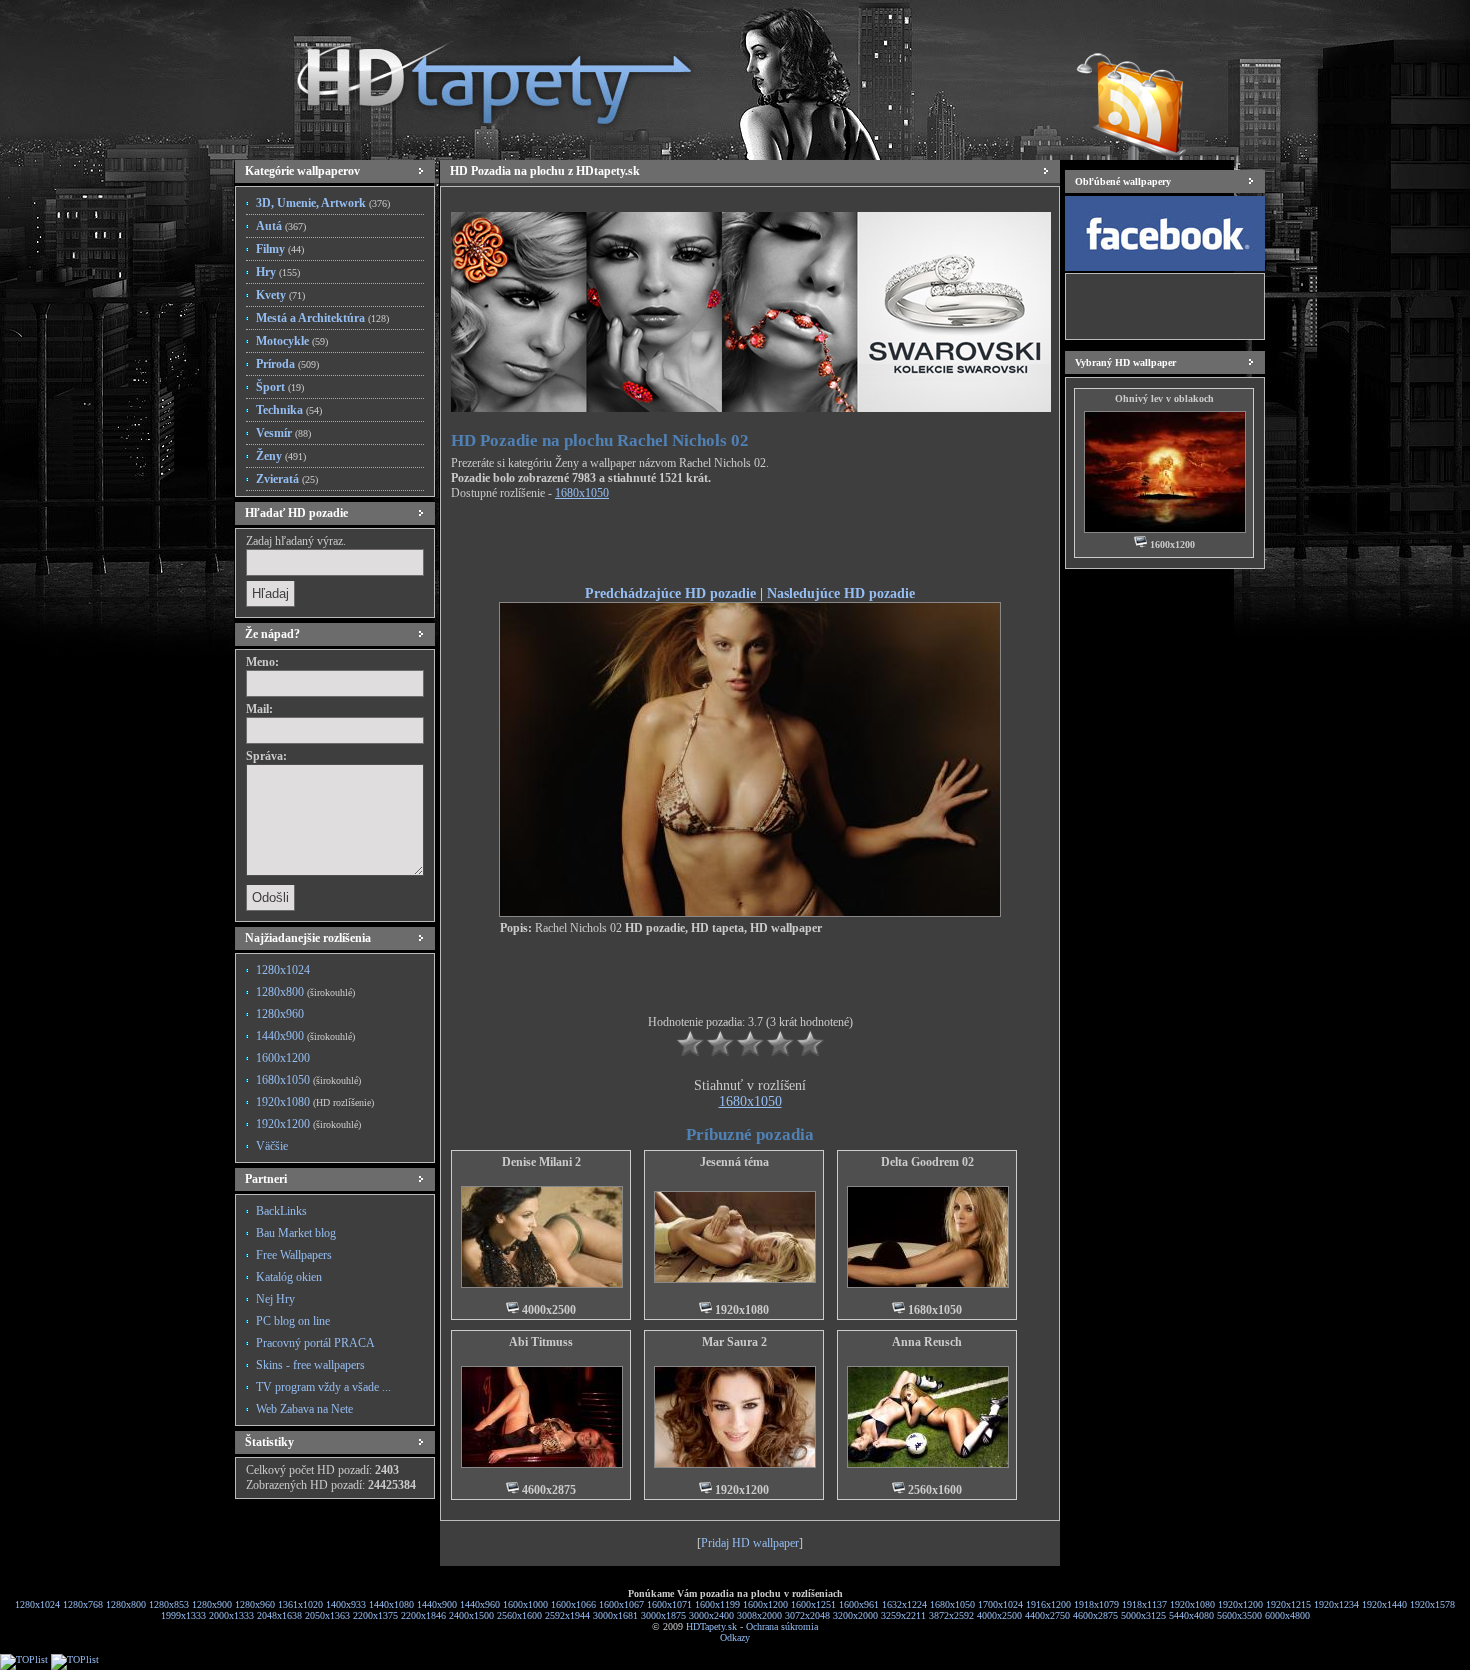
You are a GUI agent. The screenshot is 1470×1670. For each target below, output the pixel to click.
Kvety (280, 295)
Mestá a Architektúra (322, 318)
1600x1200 (283, 1058)
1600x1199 (717, 1604)
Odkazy (735, 1637)
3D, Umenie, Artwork (323, 203)
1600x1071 (669, 1604)
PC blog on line (293, 1321)
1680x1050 (308, 1080)
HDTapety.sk (711, 1626)
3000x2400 (711, 1615)
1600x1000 (525, 1604)
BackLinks (281, 1211)
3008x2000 (759, 1615)
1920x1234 (1336, 1604)
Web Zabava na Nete (304, 1409)
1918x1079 (1096, 1604)
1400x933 (346, 1604)
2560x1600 (519, 1615)
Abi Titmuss (541, 1342)
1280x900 (212, 1604)
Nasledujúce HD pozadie (841, 593)
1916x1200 (1048, 1604)
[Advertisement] (750, 546)
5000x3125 (1143, 1615)
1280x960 (280, 1014)
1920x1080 (315, 1102)
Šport (280, 387)
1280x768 (83, 1604)
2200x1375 (375, 1615)
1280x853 (169, 1604)
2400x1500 (471, 1615)
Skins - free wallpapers (310, 1365)
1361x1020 (300, 1604)
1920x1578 (1432, 1604)
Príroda (287, 364)
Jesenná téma (734, 1162)
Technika (289, 410)
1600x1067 (621, 1604)
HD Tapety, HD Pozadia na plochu (475, 75)
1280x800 (305, 992)
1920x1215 (1288, 1604)
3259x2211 (903, 1615)
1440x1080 (391, 1604)
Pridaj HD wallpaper (750, 1543)
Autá (281, 226)
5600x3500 (1239, 1615)
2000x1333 (231, 1615)
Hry (278, 272)
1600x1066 (573, 1604)
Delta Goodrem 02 (927, 1162)
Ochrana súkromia (782, 1626)
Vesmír (283, 433)
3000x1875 (663, 1615)
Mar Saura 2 (734, 1342)
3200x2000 (855, 1615)
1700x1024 (1000, 1604)
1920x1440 (1384, 1604)
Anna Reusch (927, 1342)
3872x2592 (951, 1615)
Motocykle (292, 341)
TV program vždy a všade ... (323, 1387)
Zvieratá (287, 479)
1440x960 (480, 1604)
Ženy (281, 456)
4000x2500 (999, 1615)
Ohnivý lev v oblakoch (1164, 398)
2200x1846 (423, 1615)
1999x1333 (183, 1615)
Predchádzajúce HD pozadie (670, 593)
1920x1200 (308, 1124)
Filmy (280, 249)
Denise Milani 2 (541, 1162)
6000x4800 (1287, 1615)
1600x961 (859, 1604)
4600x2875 (1095, 1615)
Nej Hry (275, 1299)
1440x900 (305, 1036)
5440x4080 (1191, 1615)
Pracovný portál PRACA (315, 1343)
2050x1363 (327, 1615)
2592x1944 (567, 1615)
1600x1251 (813, 1604)
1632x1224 (904, 1604)
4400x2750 (1047, 1615)
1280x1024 (283, 970)
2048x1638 (279, 1615)
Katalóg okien (289, 1277)
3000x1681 (615, 1615)
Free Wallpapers (294, 1255)
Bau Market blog (296, 1233)
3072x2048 (807, 1615)
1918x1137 (1144, 1604)
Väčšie (272, 1146)
